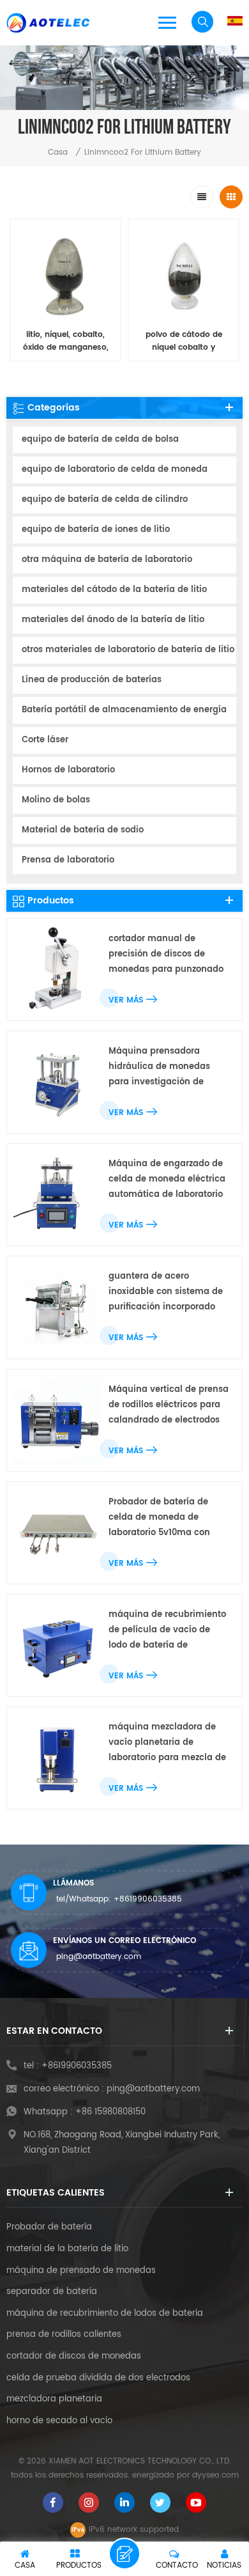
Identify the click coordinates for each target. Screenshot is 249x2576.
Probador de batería (49, 2228)
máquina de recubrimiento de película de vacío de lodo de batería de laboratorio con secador (167, 1631)
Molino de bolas (56, 800)
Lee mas (58, 376)
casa (58, 152)
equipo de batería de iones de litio (96, 530)
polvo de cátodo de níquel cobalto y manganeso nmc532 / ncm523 (184, 341)
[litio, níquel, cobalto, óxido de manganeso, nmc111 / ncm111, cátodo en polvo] (65, 274)
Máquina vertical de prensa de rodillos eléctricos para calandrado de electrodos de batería (169, 1406)
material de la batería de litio (67, 2249)
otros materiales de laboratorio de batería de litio (128, 650)
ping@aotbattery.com (99, 1957)
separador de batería (52, 2292)
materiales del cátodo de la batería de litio (114, 590)
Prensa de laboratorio (68, 860)
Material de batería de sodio (83, 830)
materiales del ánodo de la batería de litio (113, 620)
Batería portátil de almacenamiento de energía (124, 710)
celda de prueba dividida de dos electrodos (98, 2378)
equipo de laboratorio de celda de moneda (115, 470)
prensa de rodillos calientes (64, 2335)
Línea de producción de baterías (92, 680)
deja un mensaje (124, 2554)
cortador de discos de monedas (74, 2357)
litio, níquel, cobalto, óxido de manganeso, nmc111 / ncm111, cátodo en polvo (65, 341)
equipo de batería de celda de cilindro (105, 500)
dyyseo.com (215, 2475)
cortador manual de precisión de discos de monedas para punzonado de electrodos (166, 955)
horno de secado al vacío (59, 2421)
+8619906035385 (148, 1899)
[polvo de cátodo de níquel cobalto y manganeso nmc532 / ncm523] (184, 274)
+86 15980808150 (110, 2112)
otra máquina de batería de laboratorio (107, 560)
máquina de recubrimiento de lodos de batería (105, 2314)
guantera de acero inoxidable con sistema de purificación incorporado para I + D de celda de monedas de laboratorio (166, 1292)
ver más (126, 1000)
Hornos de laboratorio (68, 770)
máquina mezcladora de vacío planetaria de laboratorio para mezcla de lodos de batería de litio (167, 1743)
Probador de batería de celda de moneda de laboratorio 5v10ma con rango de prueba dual (159, 1518)
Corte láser (45, 740)
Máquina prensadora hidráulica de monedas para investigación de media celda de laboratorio (168, 1067)
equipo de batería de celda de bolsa (100, 440)
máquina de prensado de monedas (81, 2271)
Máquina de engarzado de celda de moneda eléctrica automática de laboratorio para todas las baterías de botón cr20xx (167, 1180)
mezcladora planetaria (54, 2400)
